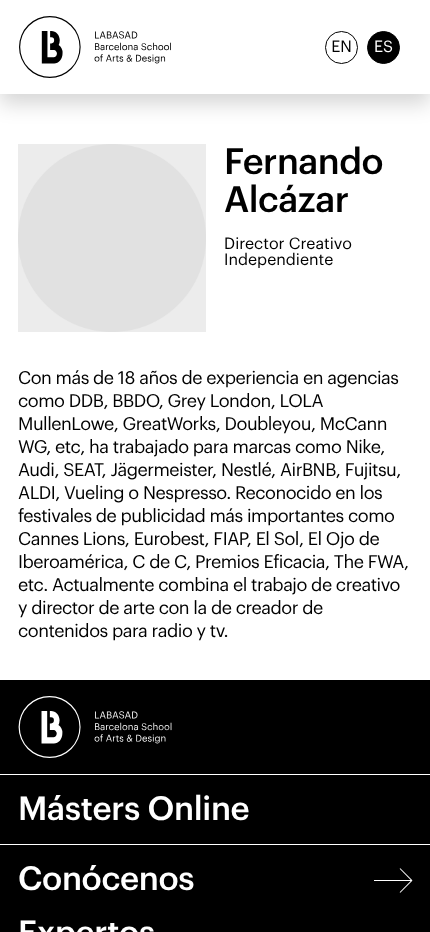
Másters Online (133, 809)
